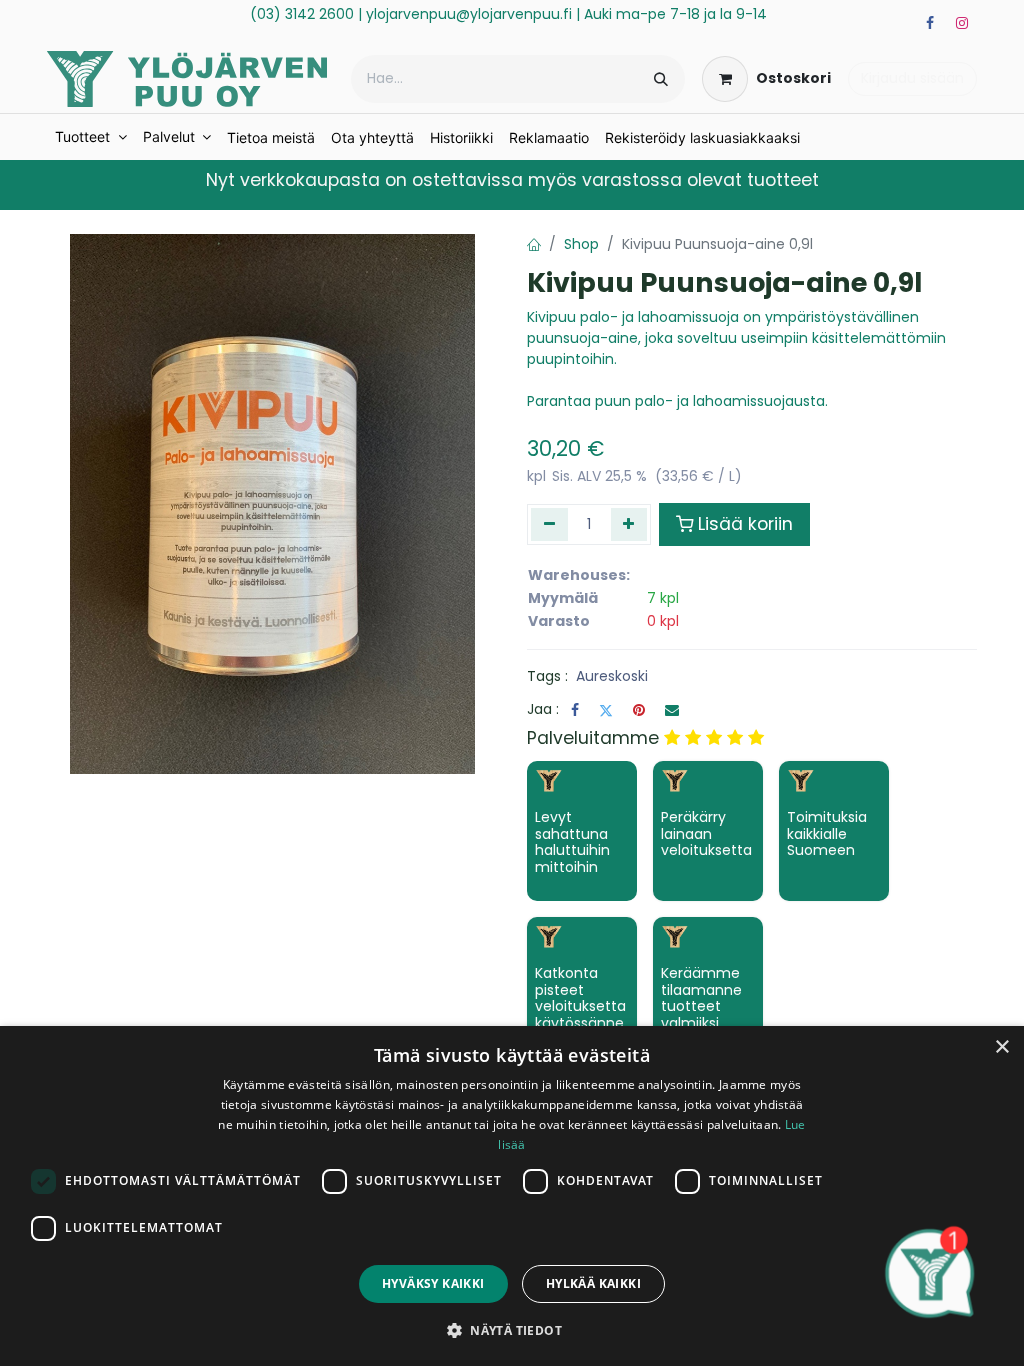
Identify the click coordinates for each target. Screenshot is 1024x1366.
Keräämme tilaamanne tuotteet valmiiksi (701, 998)
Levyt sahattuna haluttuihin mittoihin (572, 842)
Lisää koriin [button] (745, 524)
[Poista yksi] (549, 524)
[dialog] (512, 1196)
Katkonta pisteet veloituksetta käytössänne (580, 998)
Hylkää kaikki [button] (593, 1283)
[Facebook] (930, 23)
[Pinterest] (639, 710)
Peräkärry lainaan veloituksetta (706, 834)
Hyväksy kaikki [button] (433, 1283)
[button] (512, 1330)
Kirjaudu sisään (912, 78)
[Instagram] (962, 23)
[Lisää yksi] (629, 524)
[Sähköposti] (672, 710)
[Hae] (661, 79)
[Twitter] (606, 710)
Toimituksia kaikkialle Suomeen (827, 834)
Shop (581, 244)
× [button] (1001, 1047)
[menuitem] (91, 137)
